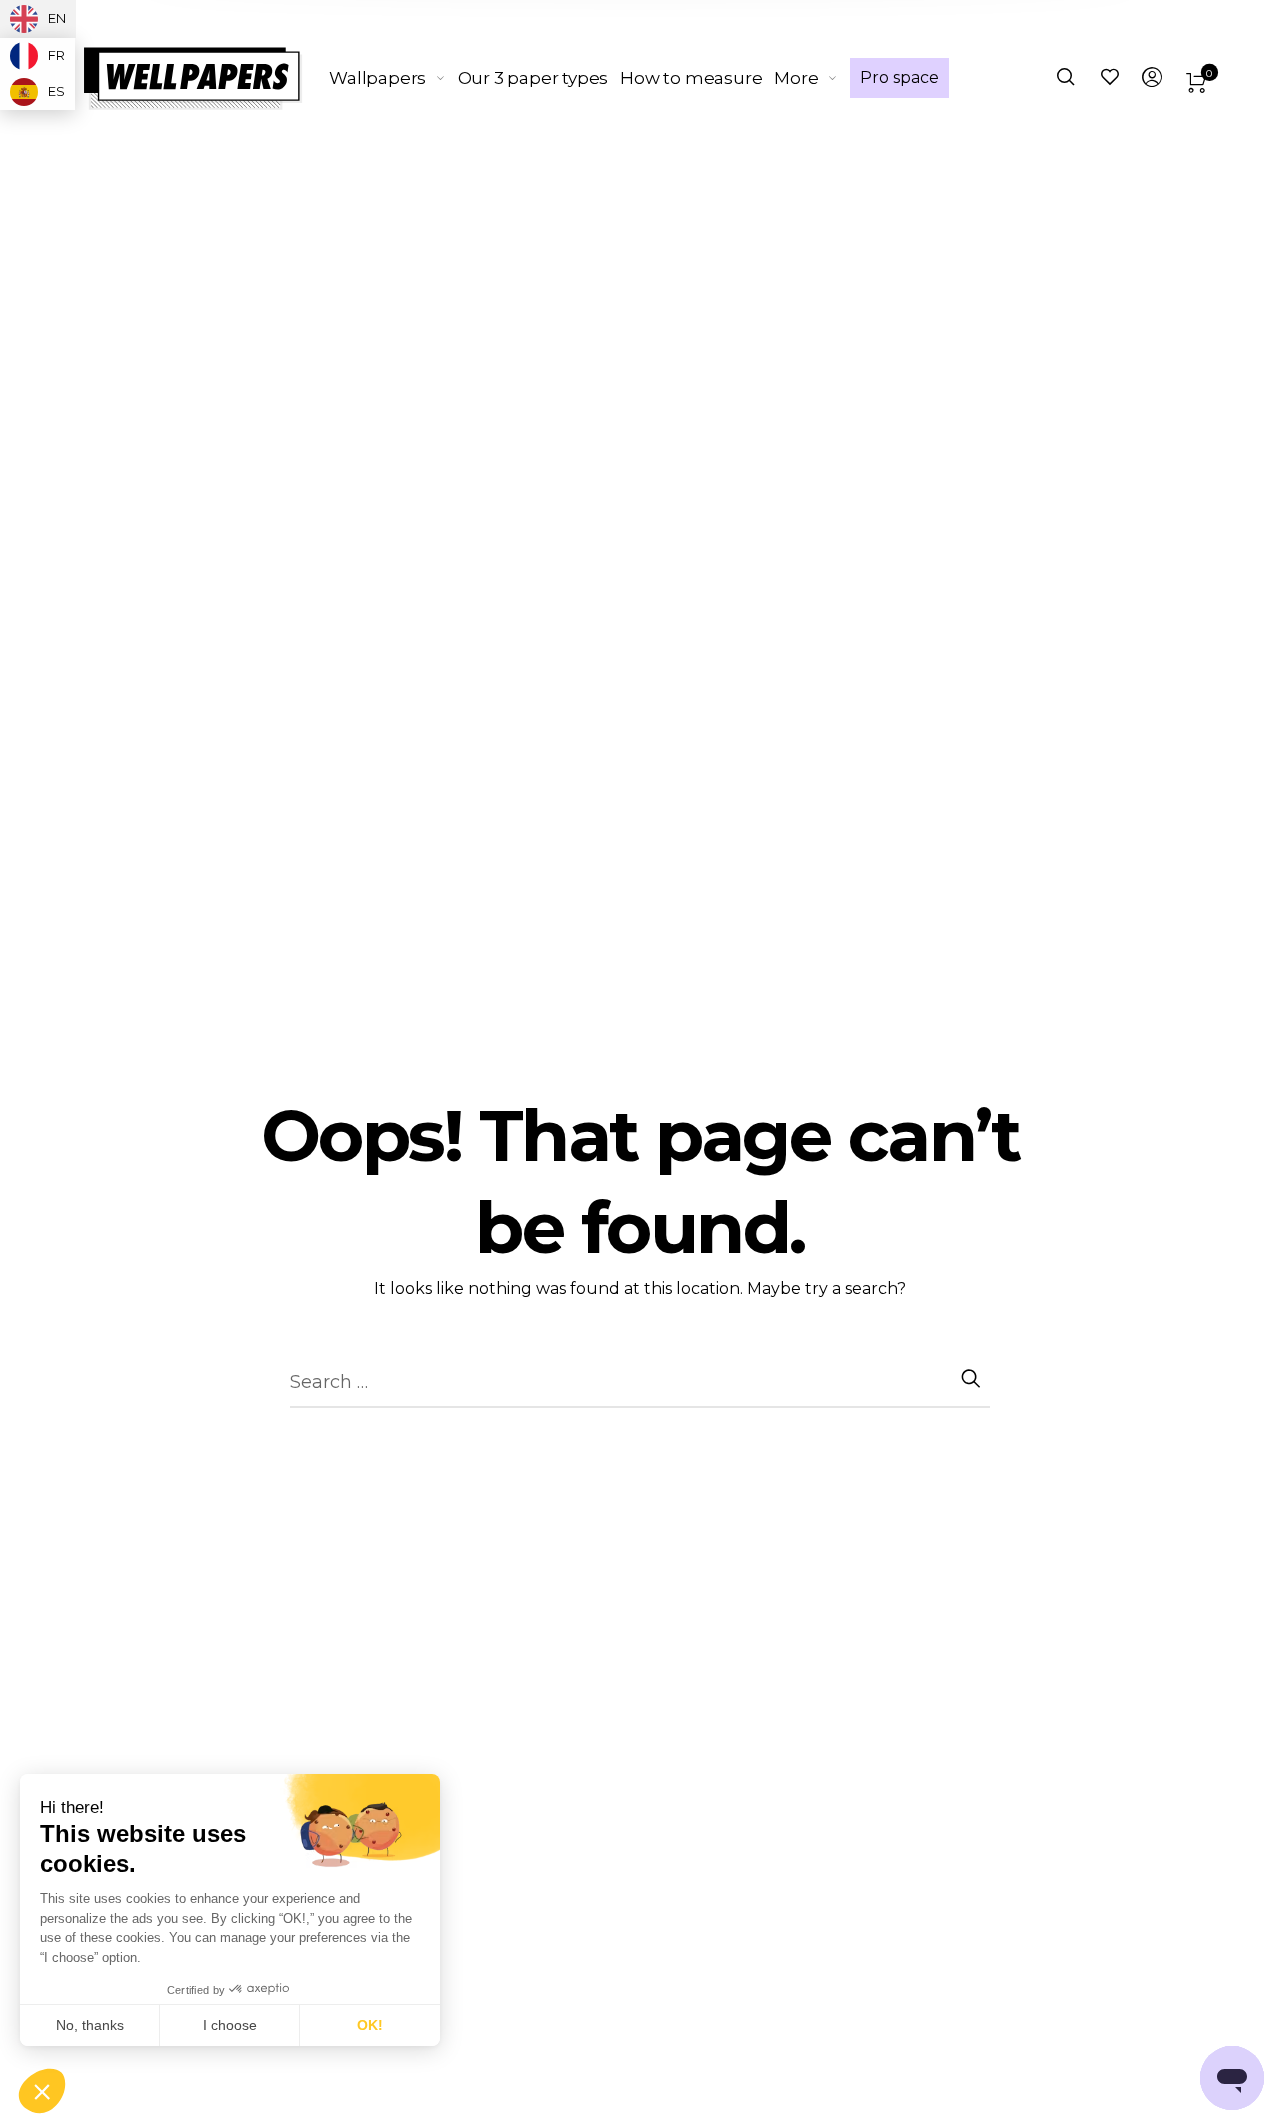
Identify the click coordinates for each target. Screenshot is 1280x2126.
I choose (230, 2025)
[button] (42, 2092)
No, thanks (90, 2025)
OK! (370, 2025)
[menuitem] (393, 78)
